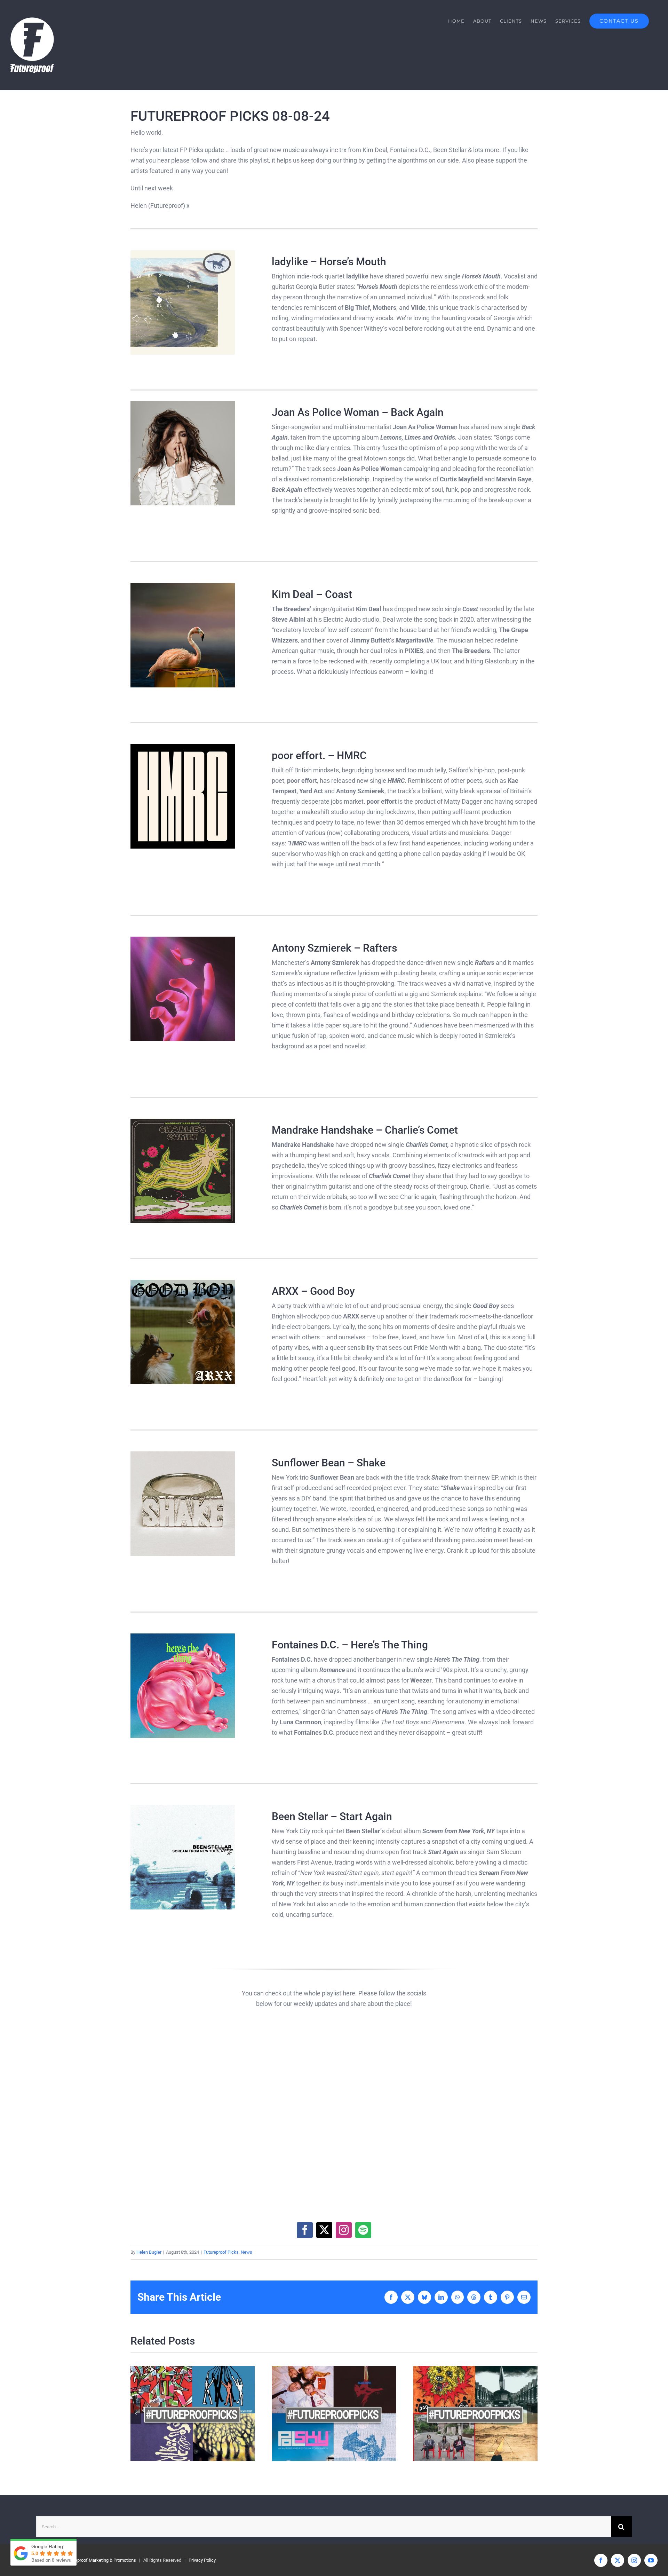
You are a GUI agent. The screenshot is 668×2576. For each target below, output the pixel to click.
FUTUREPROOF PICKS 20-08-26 (322, 2414)
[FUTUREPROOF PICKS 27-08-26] (193, 2414)
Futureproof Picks (221, 2252)
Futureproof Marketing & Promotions (100, 2560)
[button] (136, 2413)
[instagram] (344, 2230)
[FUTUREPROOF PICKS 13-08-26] (475, 2414)
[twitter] (324, 2230)
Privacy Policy (202, 2560)
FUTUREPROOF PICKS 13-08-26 (463, 2414)
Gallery (205, 2414)
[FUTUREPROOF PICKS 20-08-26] (334, 2414)
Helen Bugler (149, 2252)
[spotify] (363, 2230)
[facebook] (305, 2230)
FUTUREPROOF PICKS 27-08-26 (180, 2414)
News (246, 2252)
